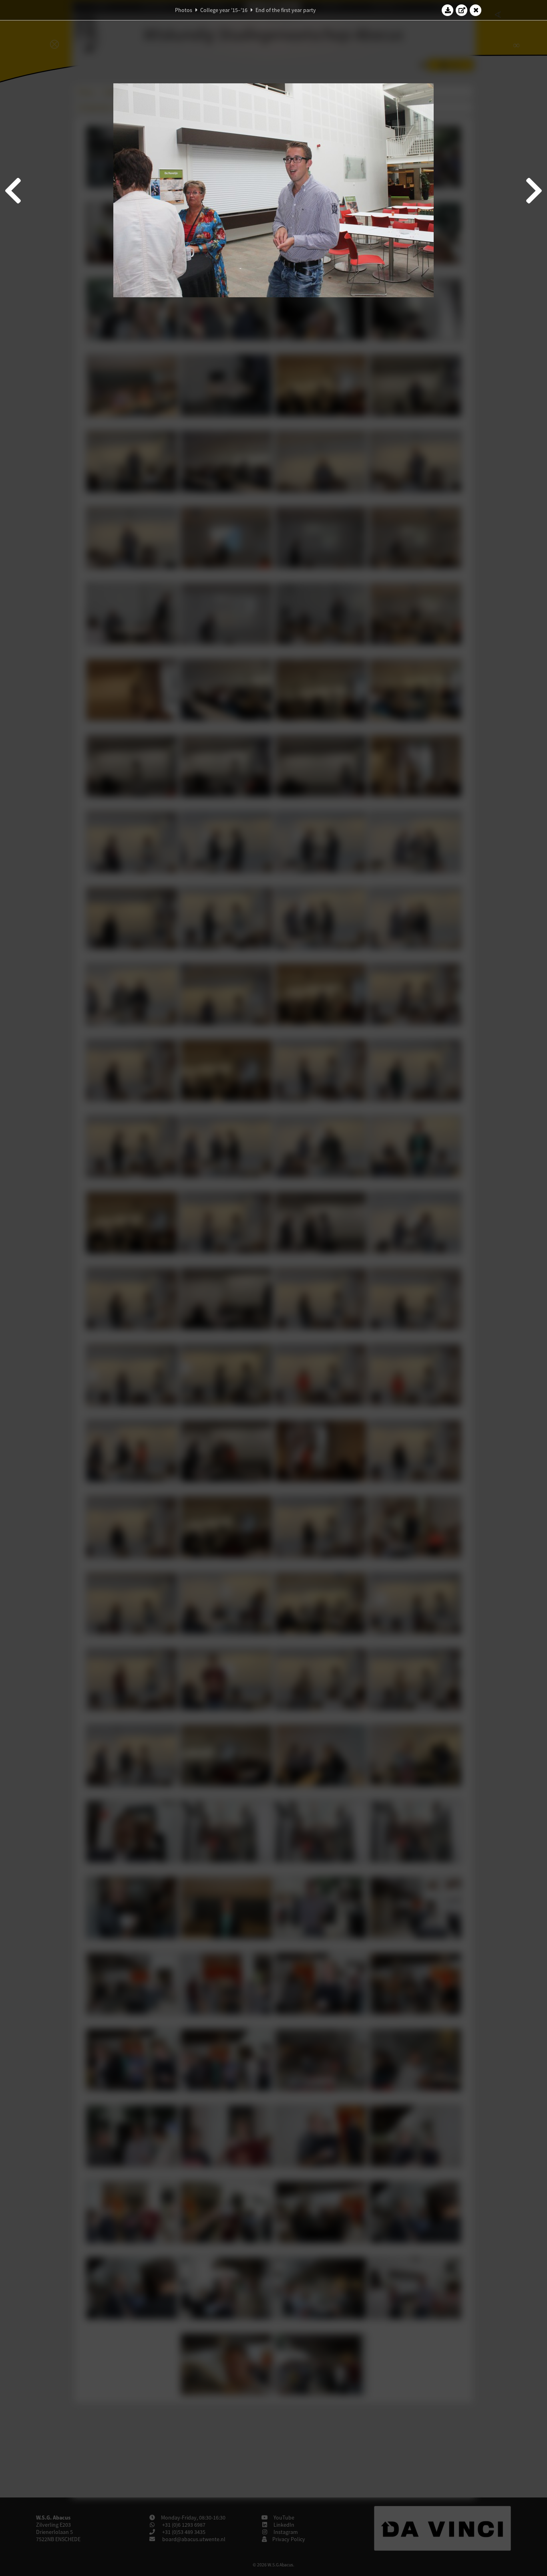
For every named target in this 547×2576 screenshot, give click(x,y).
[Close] (476, 10)
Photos (184, 10)
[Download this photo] (448, 10)
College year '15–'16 (224, 10)
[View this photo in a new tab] (462, 10)
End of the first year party (286, 10)
